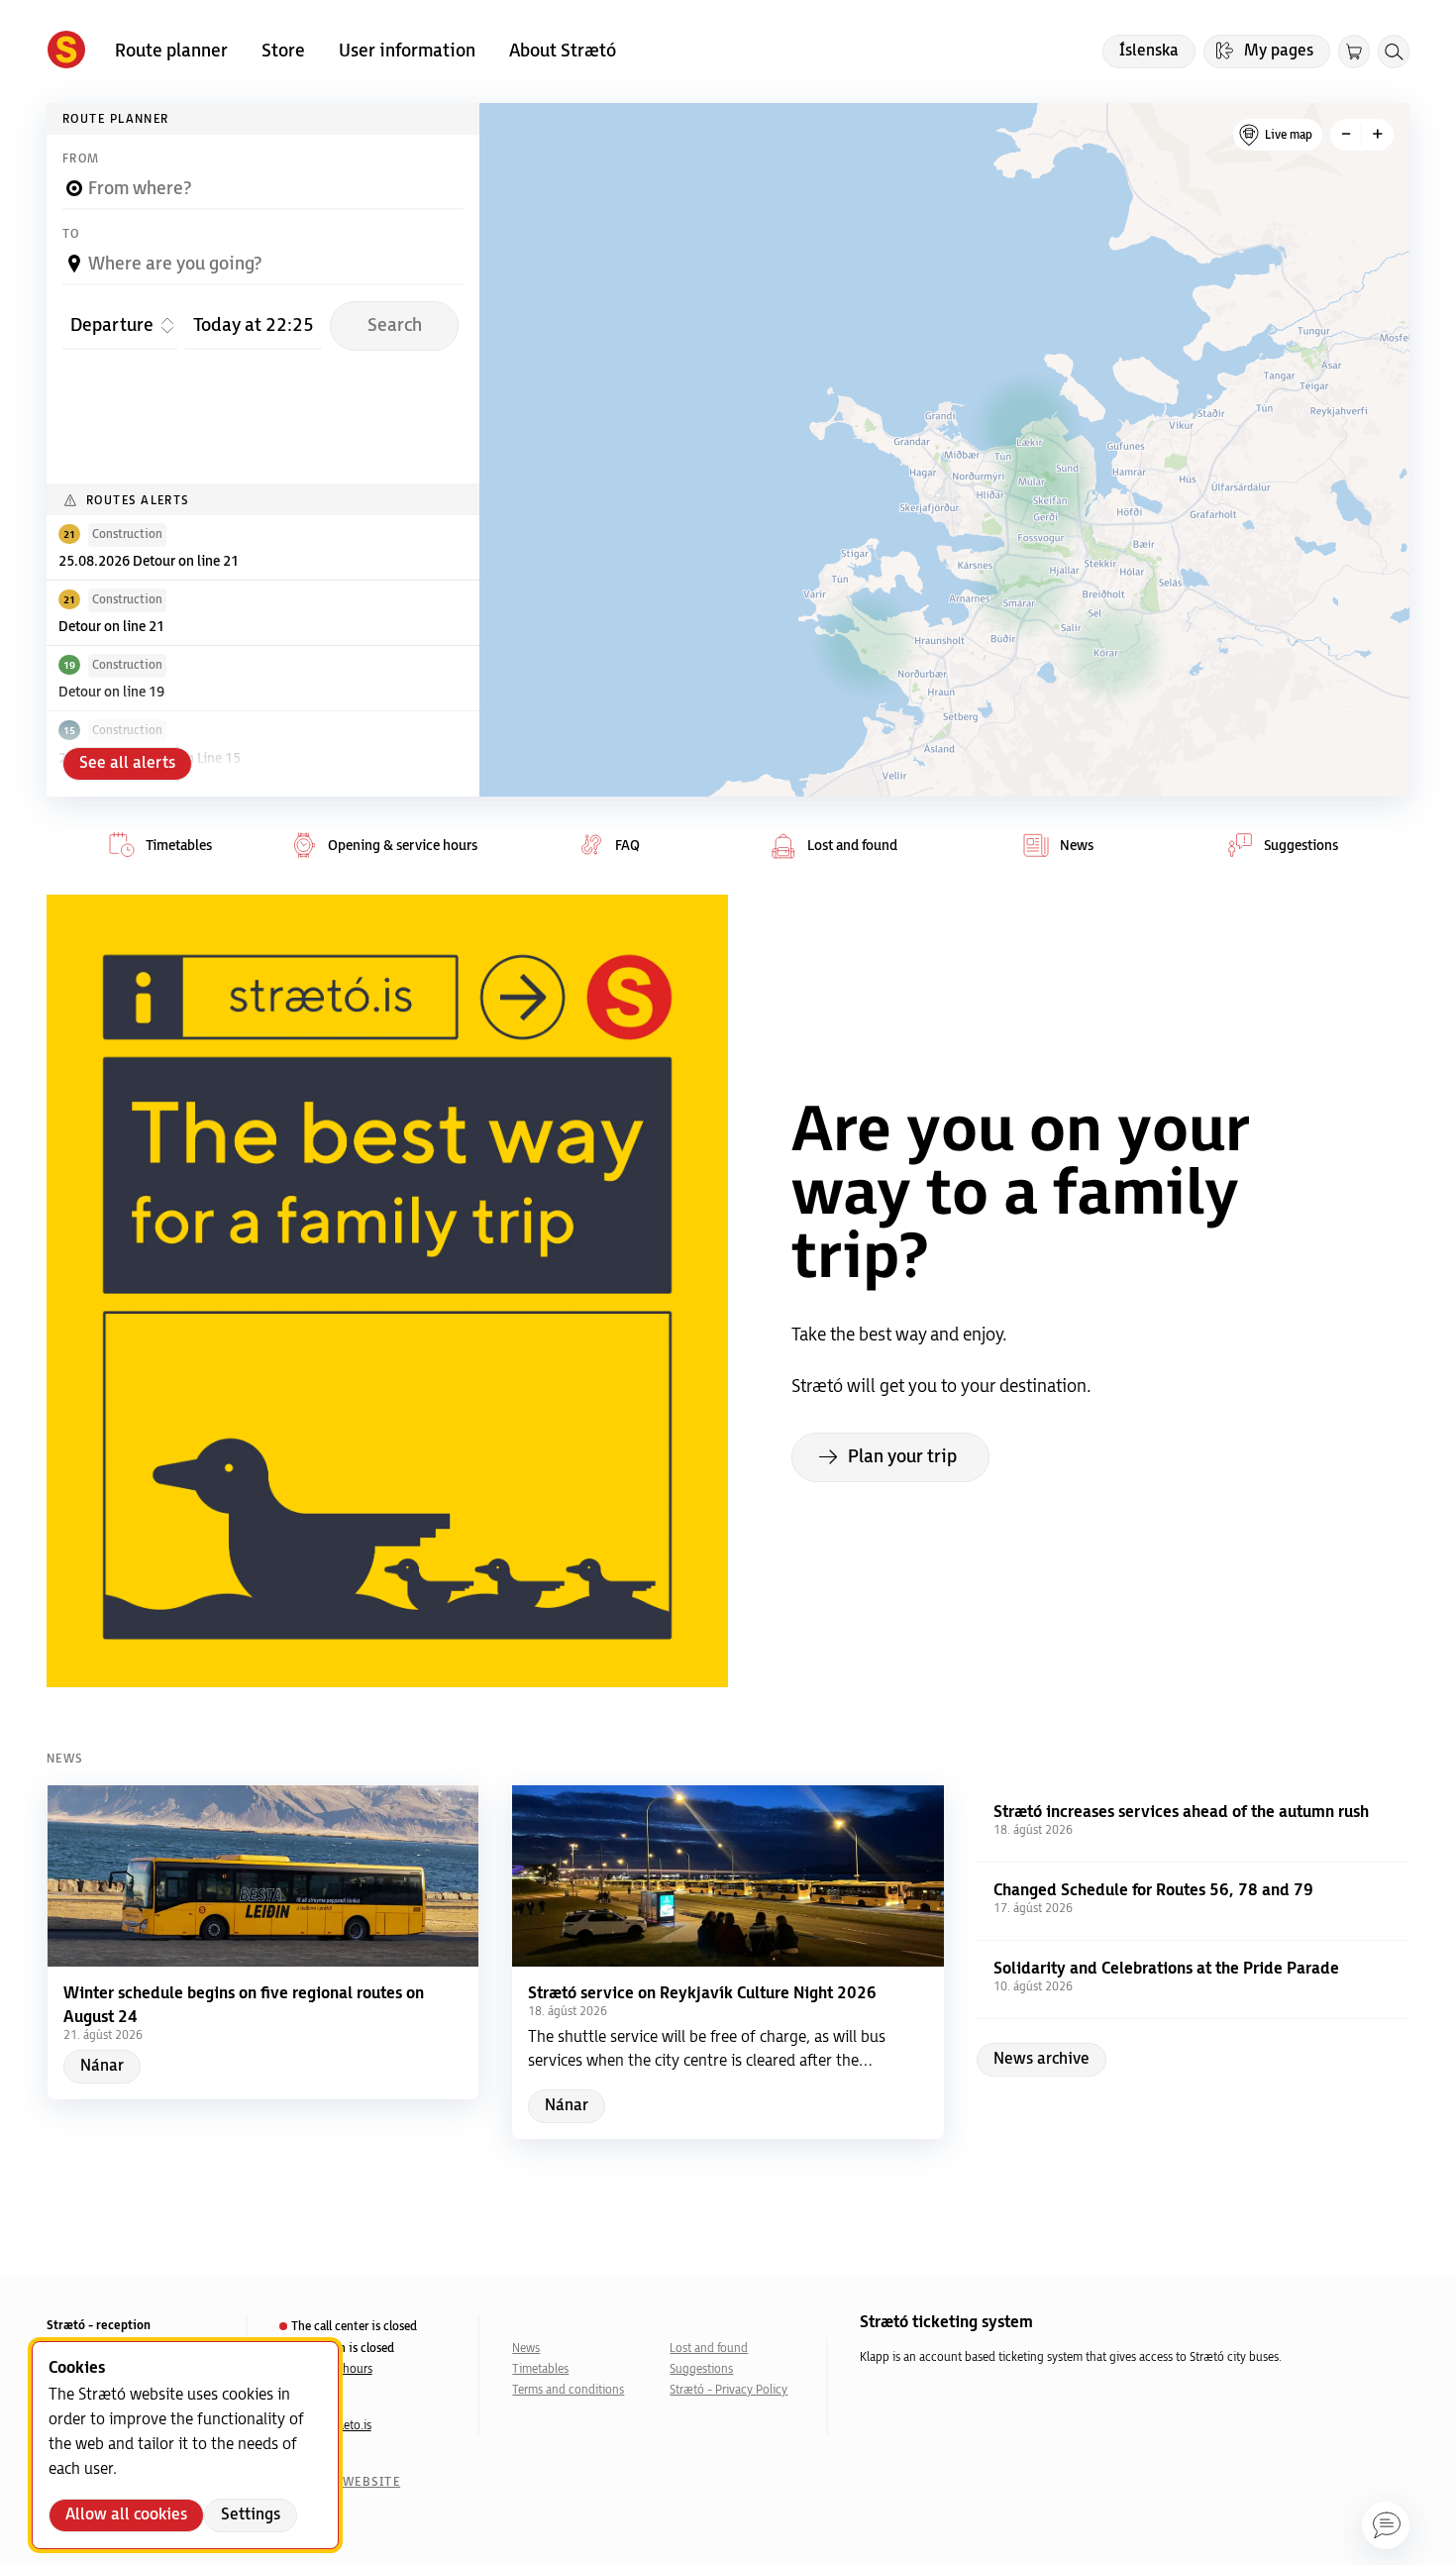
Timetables (540, 2369)
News (526, 2349)
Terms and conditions (568, 2390)
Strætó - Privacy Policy (728, 2390)
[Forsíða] (66, 52)
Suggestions (701, 2369)
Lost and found (709, 2349)
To (71, 234)
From (81, 159)
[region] (944, 450)
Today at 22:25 (253, 325)
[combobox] (263, 180)
